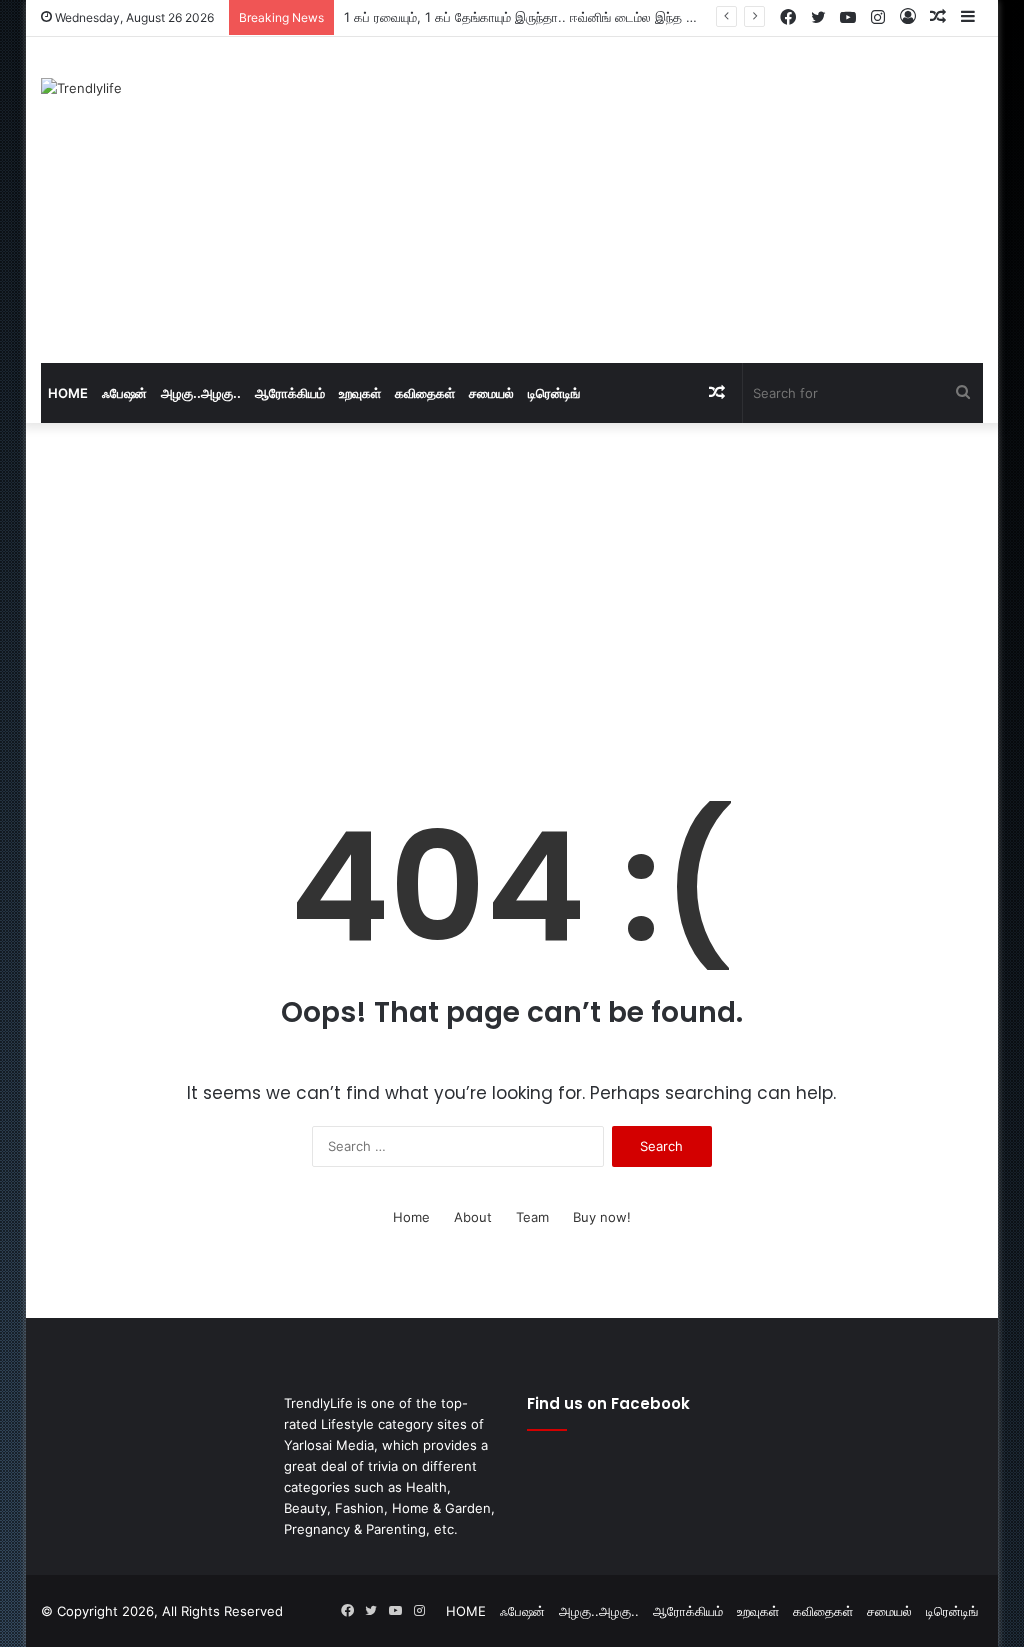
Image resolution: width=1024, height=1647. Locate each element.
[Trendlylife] (81, 88)
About (473, 1217)
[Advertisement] (694, 197)
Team (532, 1217)
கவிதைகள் (425, 393)
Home (411, 1217)
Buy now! (602, 1217)
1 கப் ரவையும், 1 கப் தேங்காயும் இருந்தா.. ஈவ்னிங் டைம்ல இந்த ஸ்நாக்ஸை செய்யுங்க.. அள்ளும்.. (602, 17)
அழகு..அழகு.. (201, 393)
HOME (68, 393)
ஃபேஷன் (124, 393)
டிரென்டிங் (554, 393)
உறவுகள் (360, 393)
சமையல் (491, 393)
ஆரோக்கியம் (290, 393)
